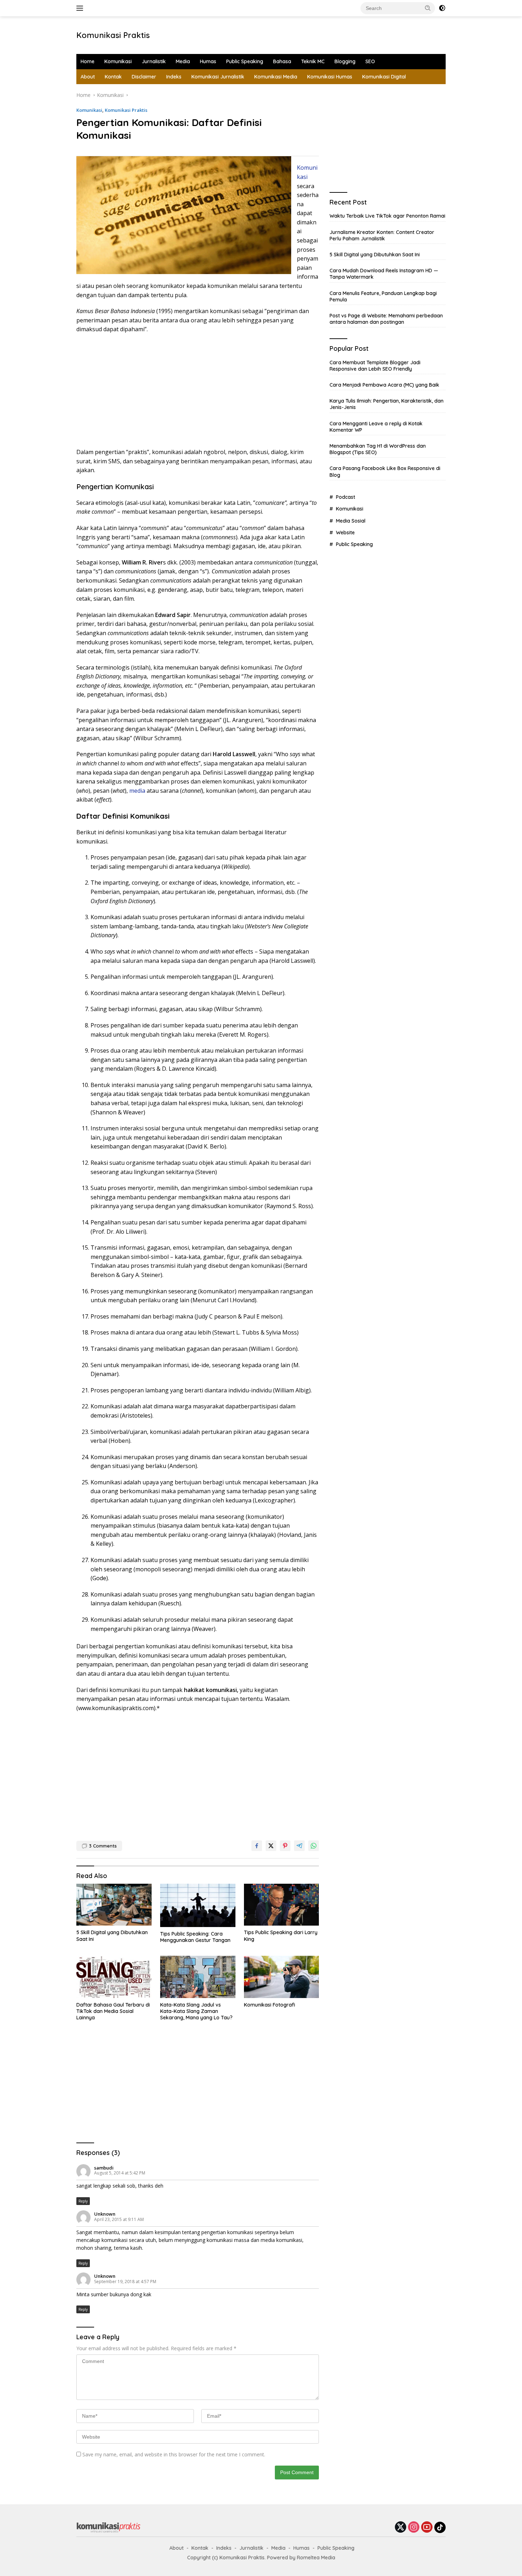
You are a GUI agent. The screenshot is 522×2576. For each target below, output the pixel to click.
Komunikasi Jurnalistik (218, 77)
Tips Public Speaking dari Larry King (281, 1936)
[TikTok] (440, 2527)
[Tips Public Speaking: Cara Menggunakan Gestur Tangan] (198, 1905)
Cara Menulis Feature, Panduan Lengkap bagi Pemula (383, 296)
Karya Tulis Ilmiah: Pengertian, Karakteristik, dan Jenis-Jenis (387, 404)
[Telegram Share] (299, 1846)
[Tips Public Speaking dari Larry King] (282, 1905)
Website (345, 533)
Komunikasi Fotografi (270, 2005)
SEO (370, 61)
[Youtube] (427, 2528)
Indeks (174, 77)
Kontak (113, 77)
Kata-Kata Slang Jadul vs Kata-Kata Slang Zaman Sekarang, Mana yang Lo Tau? (196, 2011)
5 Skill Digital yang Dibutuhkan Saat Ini (112, 1936)
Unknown (105, 2214)
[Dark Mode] (442, 8)
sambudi (104, 2168)
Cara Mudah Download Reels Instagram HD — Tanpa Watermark (384, 274)
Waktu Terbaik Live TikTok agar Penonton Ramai (387, 216)
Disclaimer (144, 77)
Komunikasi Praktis (113, 35)
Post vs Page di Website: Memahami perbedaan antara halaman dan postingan (386, 319)
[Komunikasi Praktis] (108, 2527)
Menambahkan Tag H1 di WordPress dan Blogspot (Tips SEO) (378, 449)
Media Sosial (351, 521)
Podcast (346, 497)
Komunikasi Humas (330, 77)
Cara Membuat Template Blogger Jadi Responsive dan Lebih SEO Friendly (375, 366)
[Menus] (81, 8)
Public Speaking (245, 61)
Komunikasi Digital (384, 77)
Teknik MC (313, 61)
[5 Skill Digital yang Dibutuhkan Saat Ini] (114, 1905)
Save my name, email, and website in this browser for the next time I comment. (174, 2454)
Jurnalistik (154, 61)
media (137, 791)
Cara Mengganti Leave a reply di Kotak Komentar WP (376, 427)
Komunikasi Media (276, 77)
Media (183, 61)
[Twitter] (401, 2528)
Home (88, 61)
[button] (428, 8)
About (88, 77)
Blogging (345, 61)
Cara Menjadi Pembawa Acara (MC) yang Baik (384, 385)
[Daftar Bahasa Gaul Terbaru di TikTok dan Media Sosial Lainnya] (114, 1977)
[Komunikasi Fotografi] (282, 1977)
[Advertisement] (270, 34)
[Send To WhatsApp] (314, 1846)
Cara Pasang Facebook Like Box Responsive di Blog (385, 472)
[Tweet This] (271, 1846)
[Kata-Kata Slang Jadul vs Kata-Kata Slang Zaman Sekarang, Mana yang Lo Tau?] (198, 1977)
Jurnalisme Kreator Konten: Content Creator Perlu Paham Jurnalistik (382, 235)
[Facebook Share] (257, 1846)
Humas (208, 61)
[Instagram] (414, 2528)
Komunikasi (118, 61)
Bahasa (282, 61)
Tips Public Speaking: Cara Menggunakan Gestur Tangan (195, 1937)
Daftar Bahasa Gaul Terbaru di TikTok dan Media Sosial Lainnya (113, 2011)
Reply (83, 2201)
